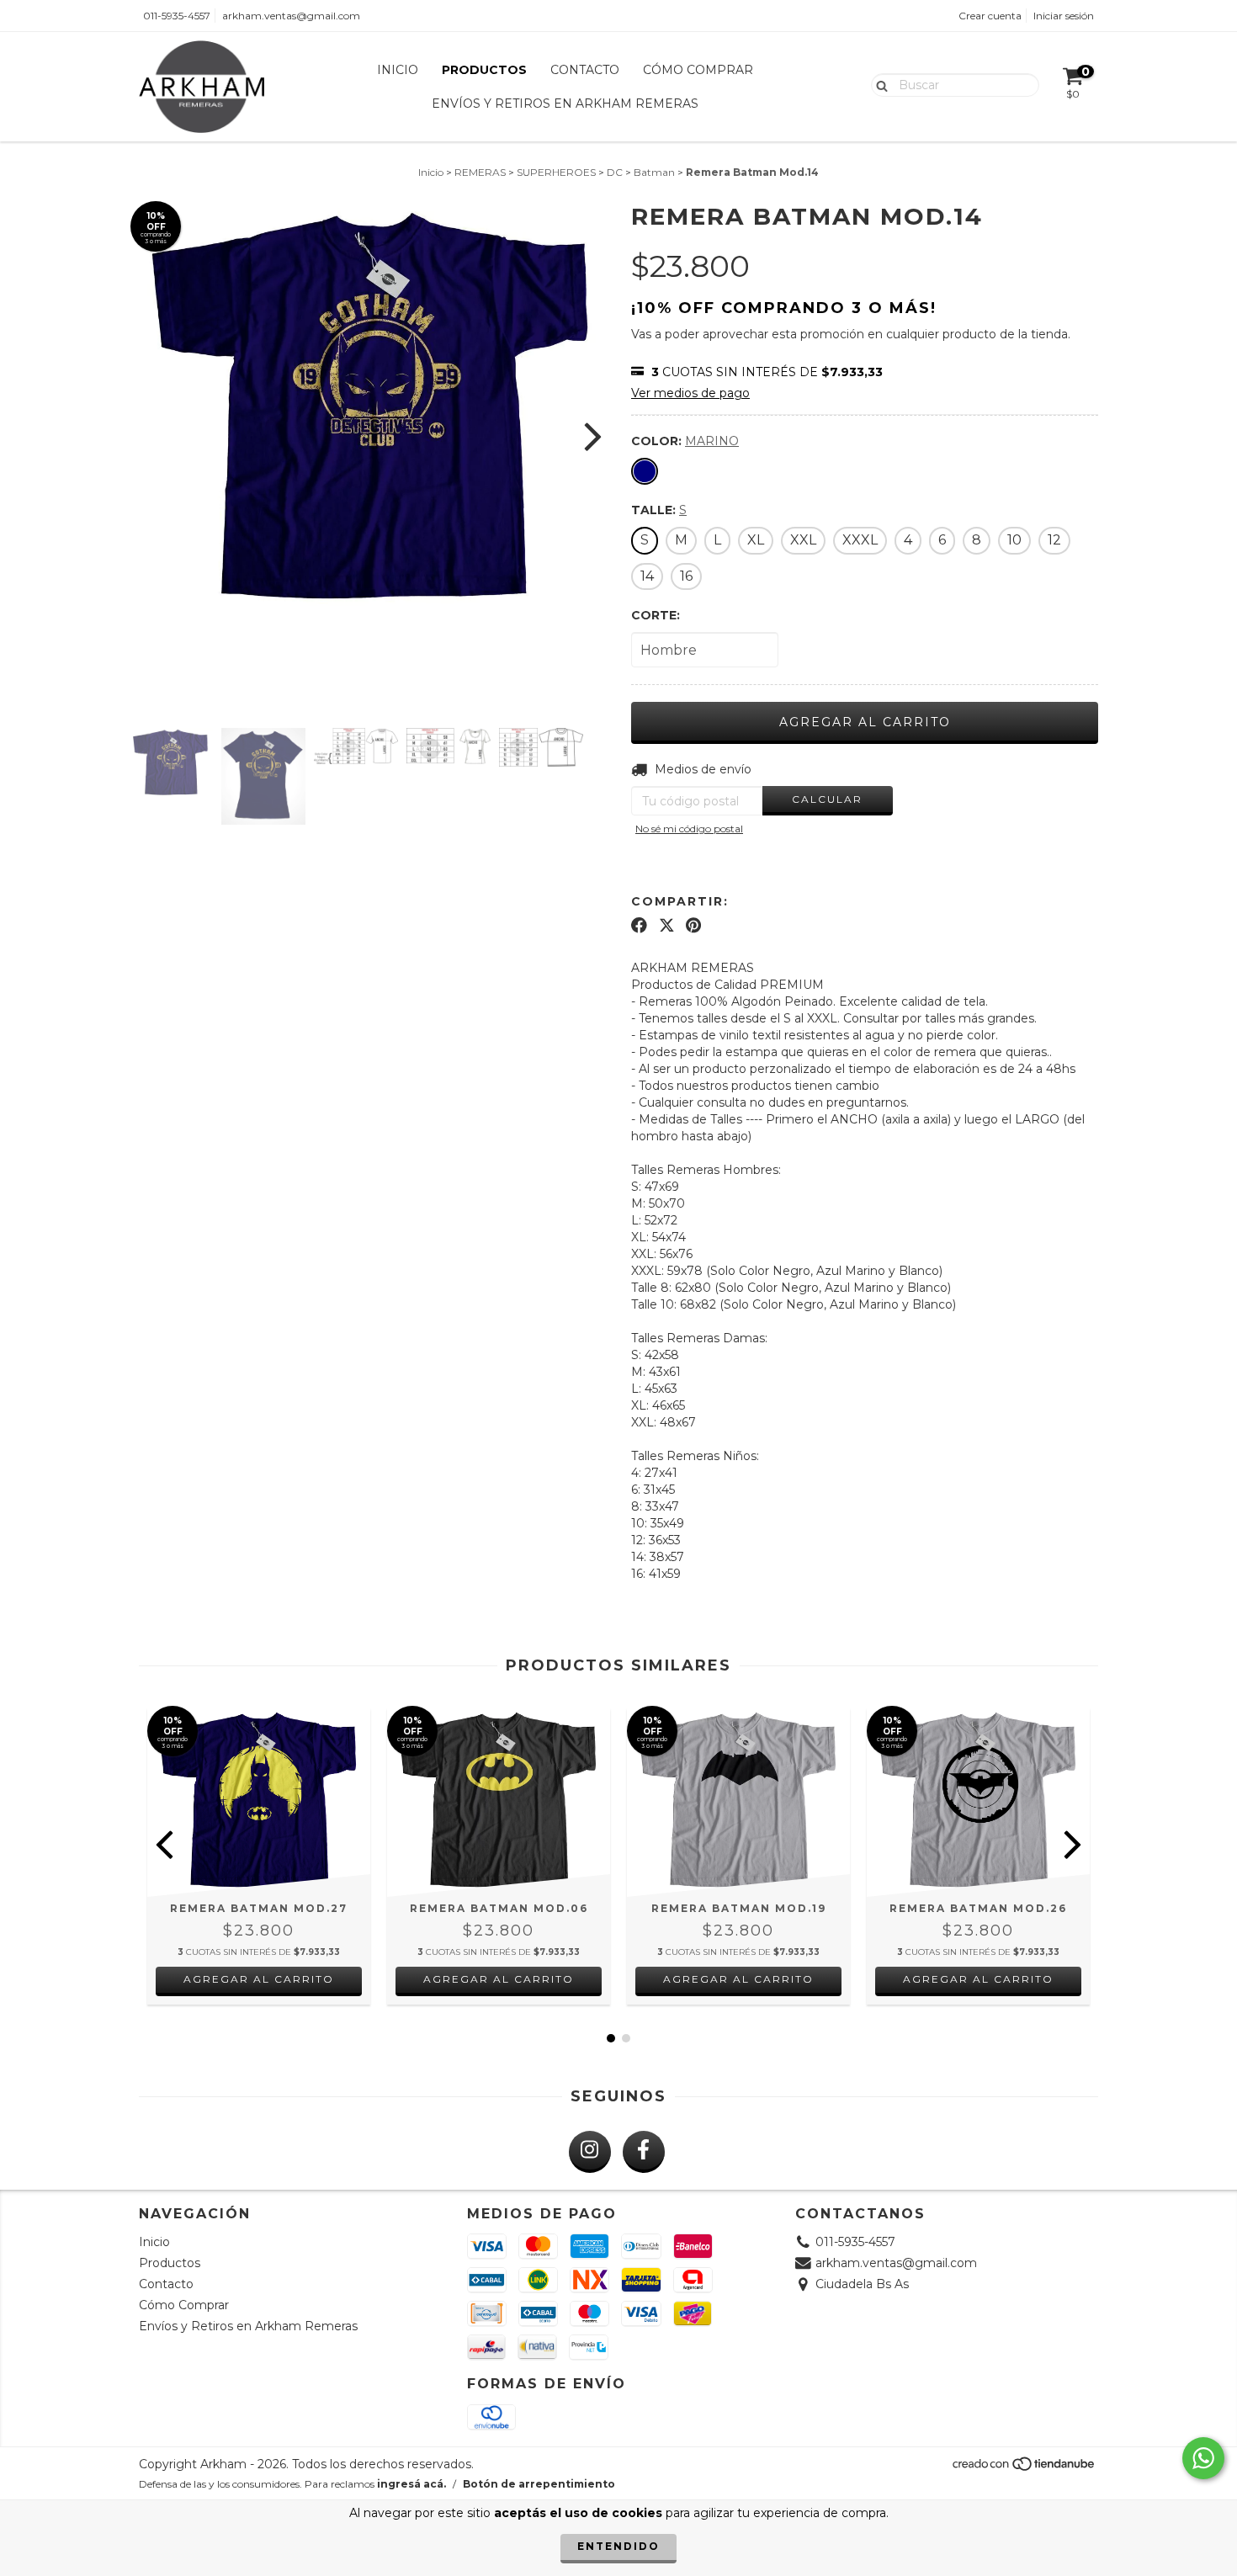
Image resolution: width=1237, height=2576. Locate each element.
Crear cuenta (990, 16)
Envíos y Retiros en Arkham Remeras (565, 104)
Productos (484, 70)
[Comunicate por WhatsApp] (1203, 2458)
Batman (654, 172)
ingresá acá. (411, 2484)
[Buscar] (878, 84)
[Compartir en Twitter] (667, 926)
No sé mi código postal (689, 829)
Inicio (398, 70)
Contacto (585, 70)
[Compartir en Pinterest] (693, 926)
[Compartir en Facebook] (639, 926)
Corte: (656, 615)
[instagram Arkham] (590, 2152)
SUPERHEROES (556, 172)
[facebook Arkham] (644, 2152)
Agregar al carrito (259, 1979)
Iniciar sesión (1064, 16)
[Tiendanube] (1025, 2468)
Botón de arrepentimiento (539, 2484)
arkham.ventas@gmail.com (291, 16)
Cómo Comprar (698, 70)
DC (615, 172)
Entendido (618, 2546)
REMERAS (480, 172)
